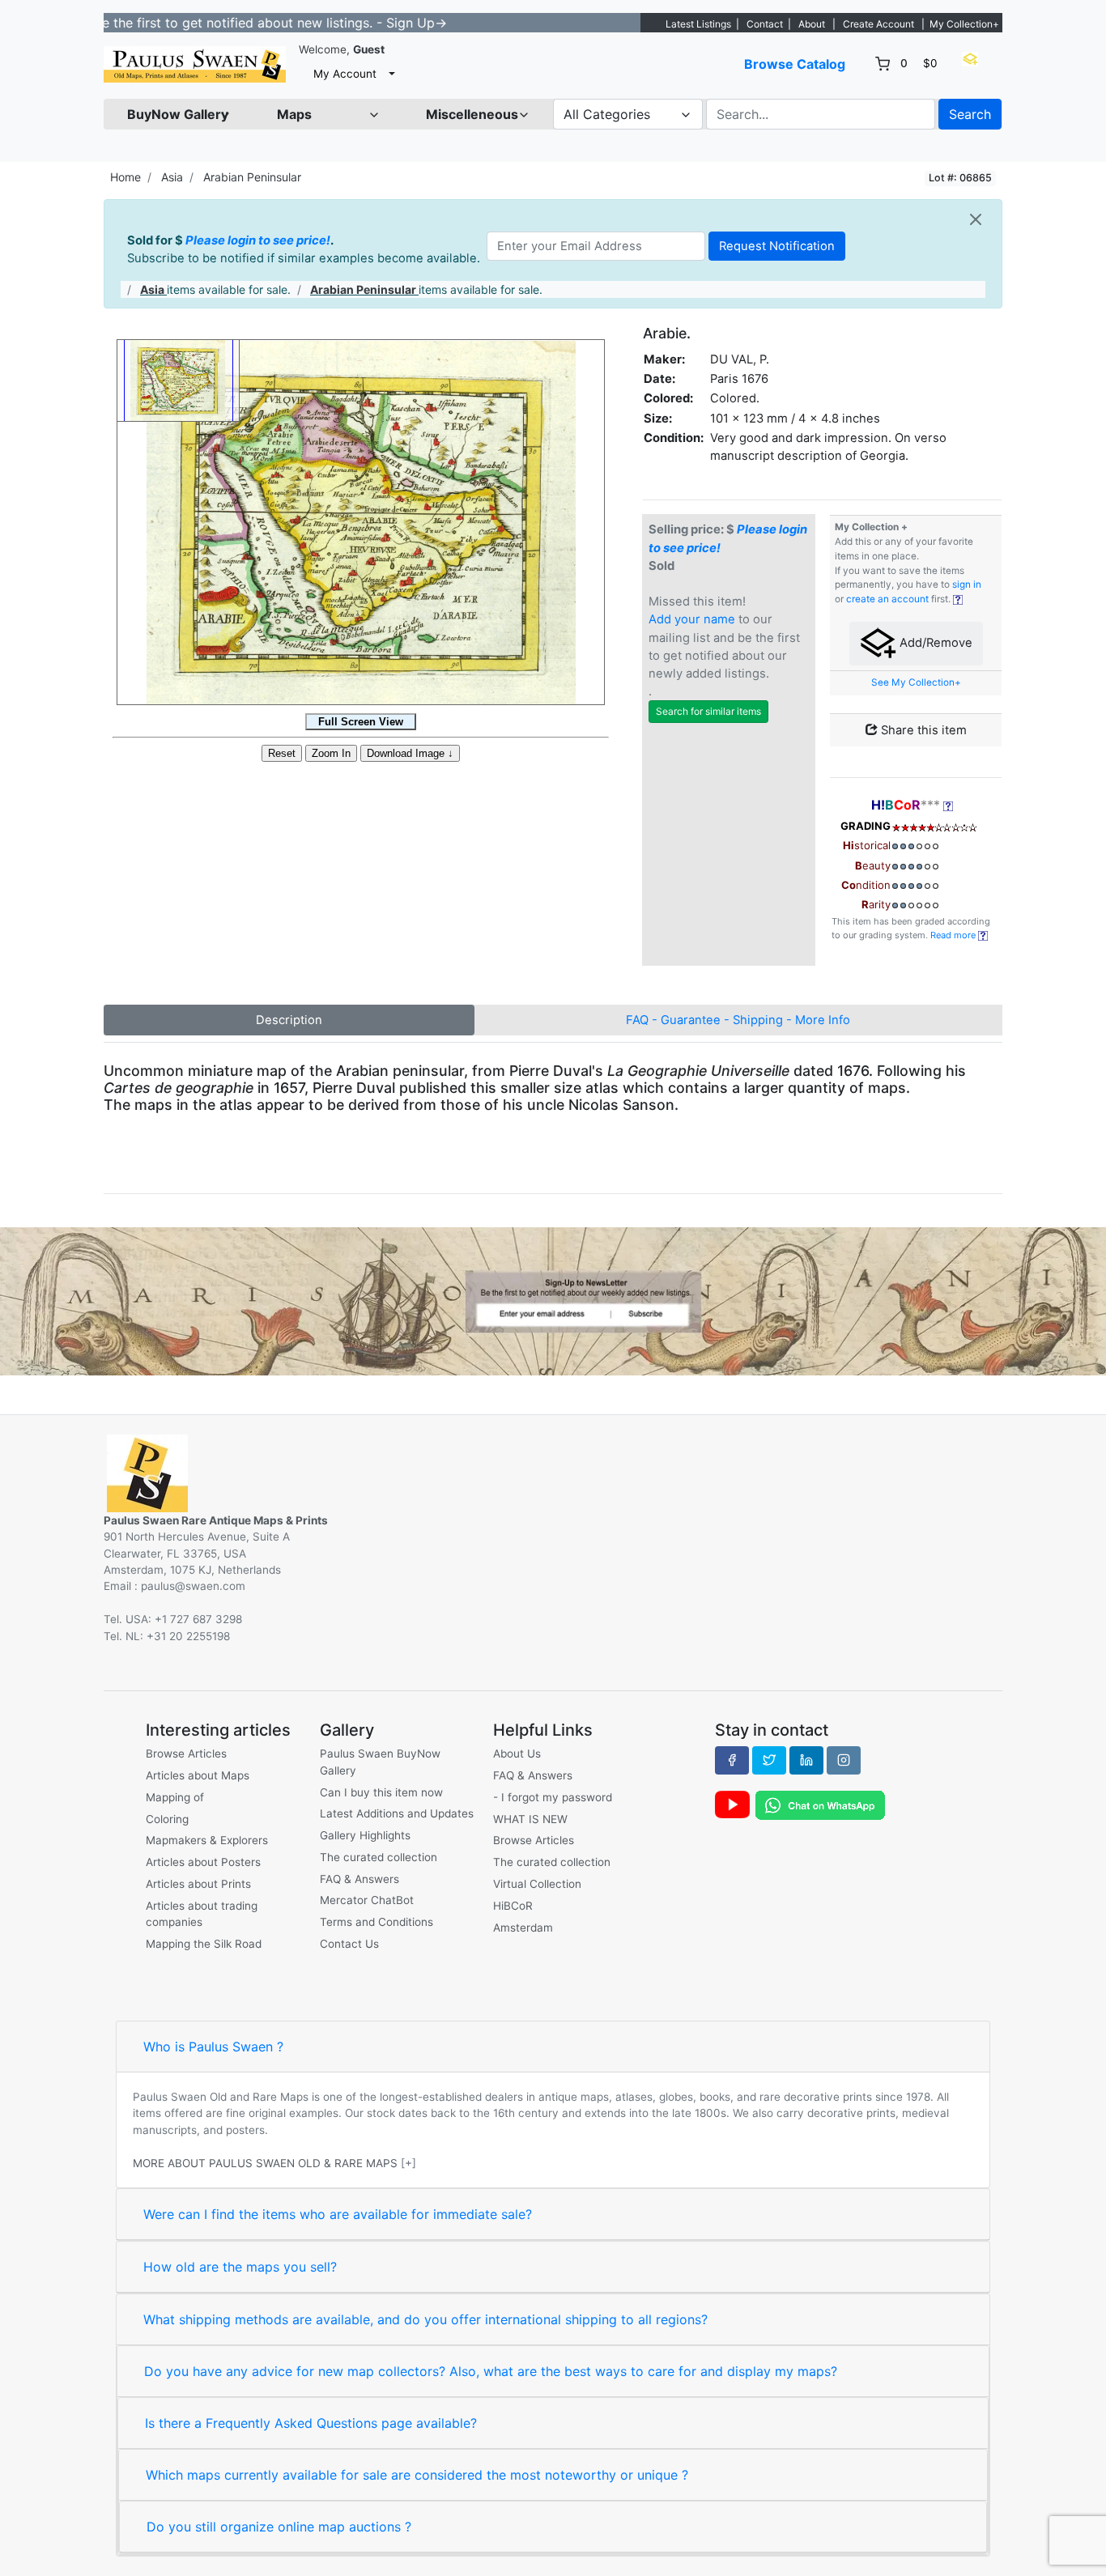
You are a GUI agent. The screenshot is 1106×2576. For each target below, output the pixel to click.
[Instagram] (844, 1760)
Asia (172, 177)
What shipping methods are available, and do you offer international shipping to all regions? (425, 2319)
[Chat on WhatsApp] (820, 1804)
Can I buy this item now (381, 1792)
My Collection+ (964, 24)
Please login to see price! (258, 240)
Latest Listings (698, 24)
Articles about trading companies (202, 1914)
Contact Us (349, 1944)
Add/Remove (934, 643)
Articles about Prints (198, 1884)
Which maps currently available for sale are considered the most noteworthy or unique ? (417, 2475)
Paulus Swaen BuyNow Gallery (380, 1762)
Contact (765, 24)
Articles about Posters (203, 1862)
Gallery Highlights (365, 1835)
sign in (967, 584)
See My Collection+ (916, 682)
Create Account (878, 24)
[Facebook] (732, 1760)
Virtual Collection (537, 1884)
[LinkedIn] (806, 1760)
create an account (887, 599)
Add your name (692, 619)
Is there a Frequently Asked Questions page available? (311, 2423)
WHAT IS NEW (530, 1819)
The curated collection (379, 1857)
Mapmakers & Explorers (207, 1840)
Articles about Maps (198, 1775)
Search (970, 114)
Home (125, 177)
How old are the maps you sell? (240, 2267)
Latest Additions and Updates (397, 1813)
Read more (954, 935)
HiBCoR (513, 1906)
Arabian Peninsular (252, 177)
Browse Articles (186, 1753)
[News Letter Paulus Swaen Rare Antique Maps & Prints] (553, 1300)
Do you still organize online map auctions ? (279, 2527)
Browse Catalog (795, 64)
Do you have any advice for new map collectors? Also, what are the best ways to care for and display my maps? (491, 2371)
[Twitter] (769, 1760)
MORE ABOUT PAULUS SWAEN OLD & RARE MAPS (265, 2163)
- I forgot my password (553, 1797)
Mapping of (175, 1797)
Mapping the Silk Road (204, 1944)
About (812, 24)
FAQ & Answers (359, 1879)
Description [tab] (289, 1020)
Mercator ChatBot (367, 1900)
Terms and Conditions (376, 1922)
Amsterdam (523, 1928)
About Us (517, 1753)
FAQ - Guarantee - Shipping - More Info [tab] (738, 1020)
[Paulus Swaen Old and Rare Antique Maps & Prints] (195, 64)
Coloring (167, 1819)
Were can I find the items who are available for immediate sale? (338, 2214)
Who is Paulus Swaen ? (213, 2047)
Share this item (922, 730)
